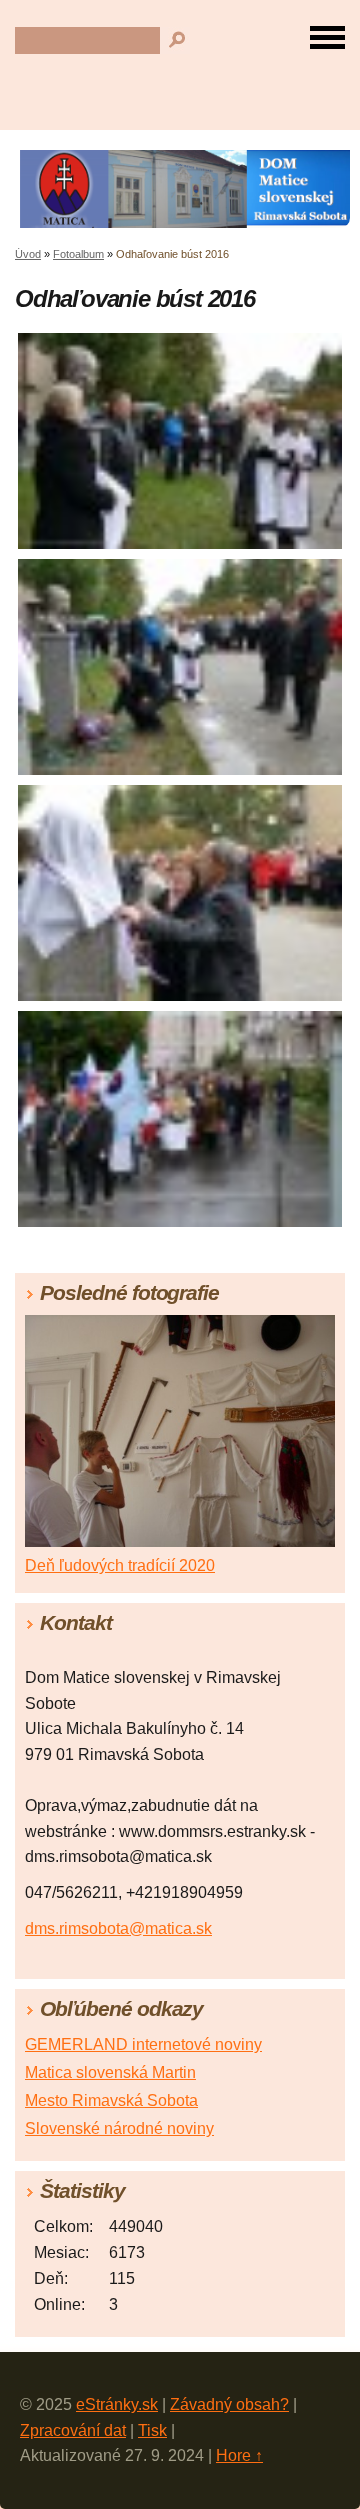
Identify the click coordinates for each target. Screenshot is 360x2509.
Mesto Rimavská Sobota (111, 2100)
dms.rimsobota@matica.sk (118, 1928)
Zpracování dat (73, 2430)
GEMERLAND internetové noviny (143, 2044)
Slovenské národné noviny (119, 2128)
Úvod (28, 254)
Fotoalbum (78, 254)
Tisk (152, 2430)
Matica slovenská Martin (110, 2072)
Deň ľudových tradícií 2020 (120, 1565)
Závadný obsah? (229, 2404)
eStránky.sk (117, 2404)
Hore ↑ (239, 2455)
